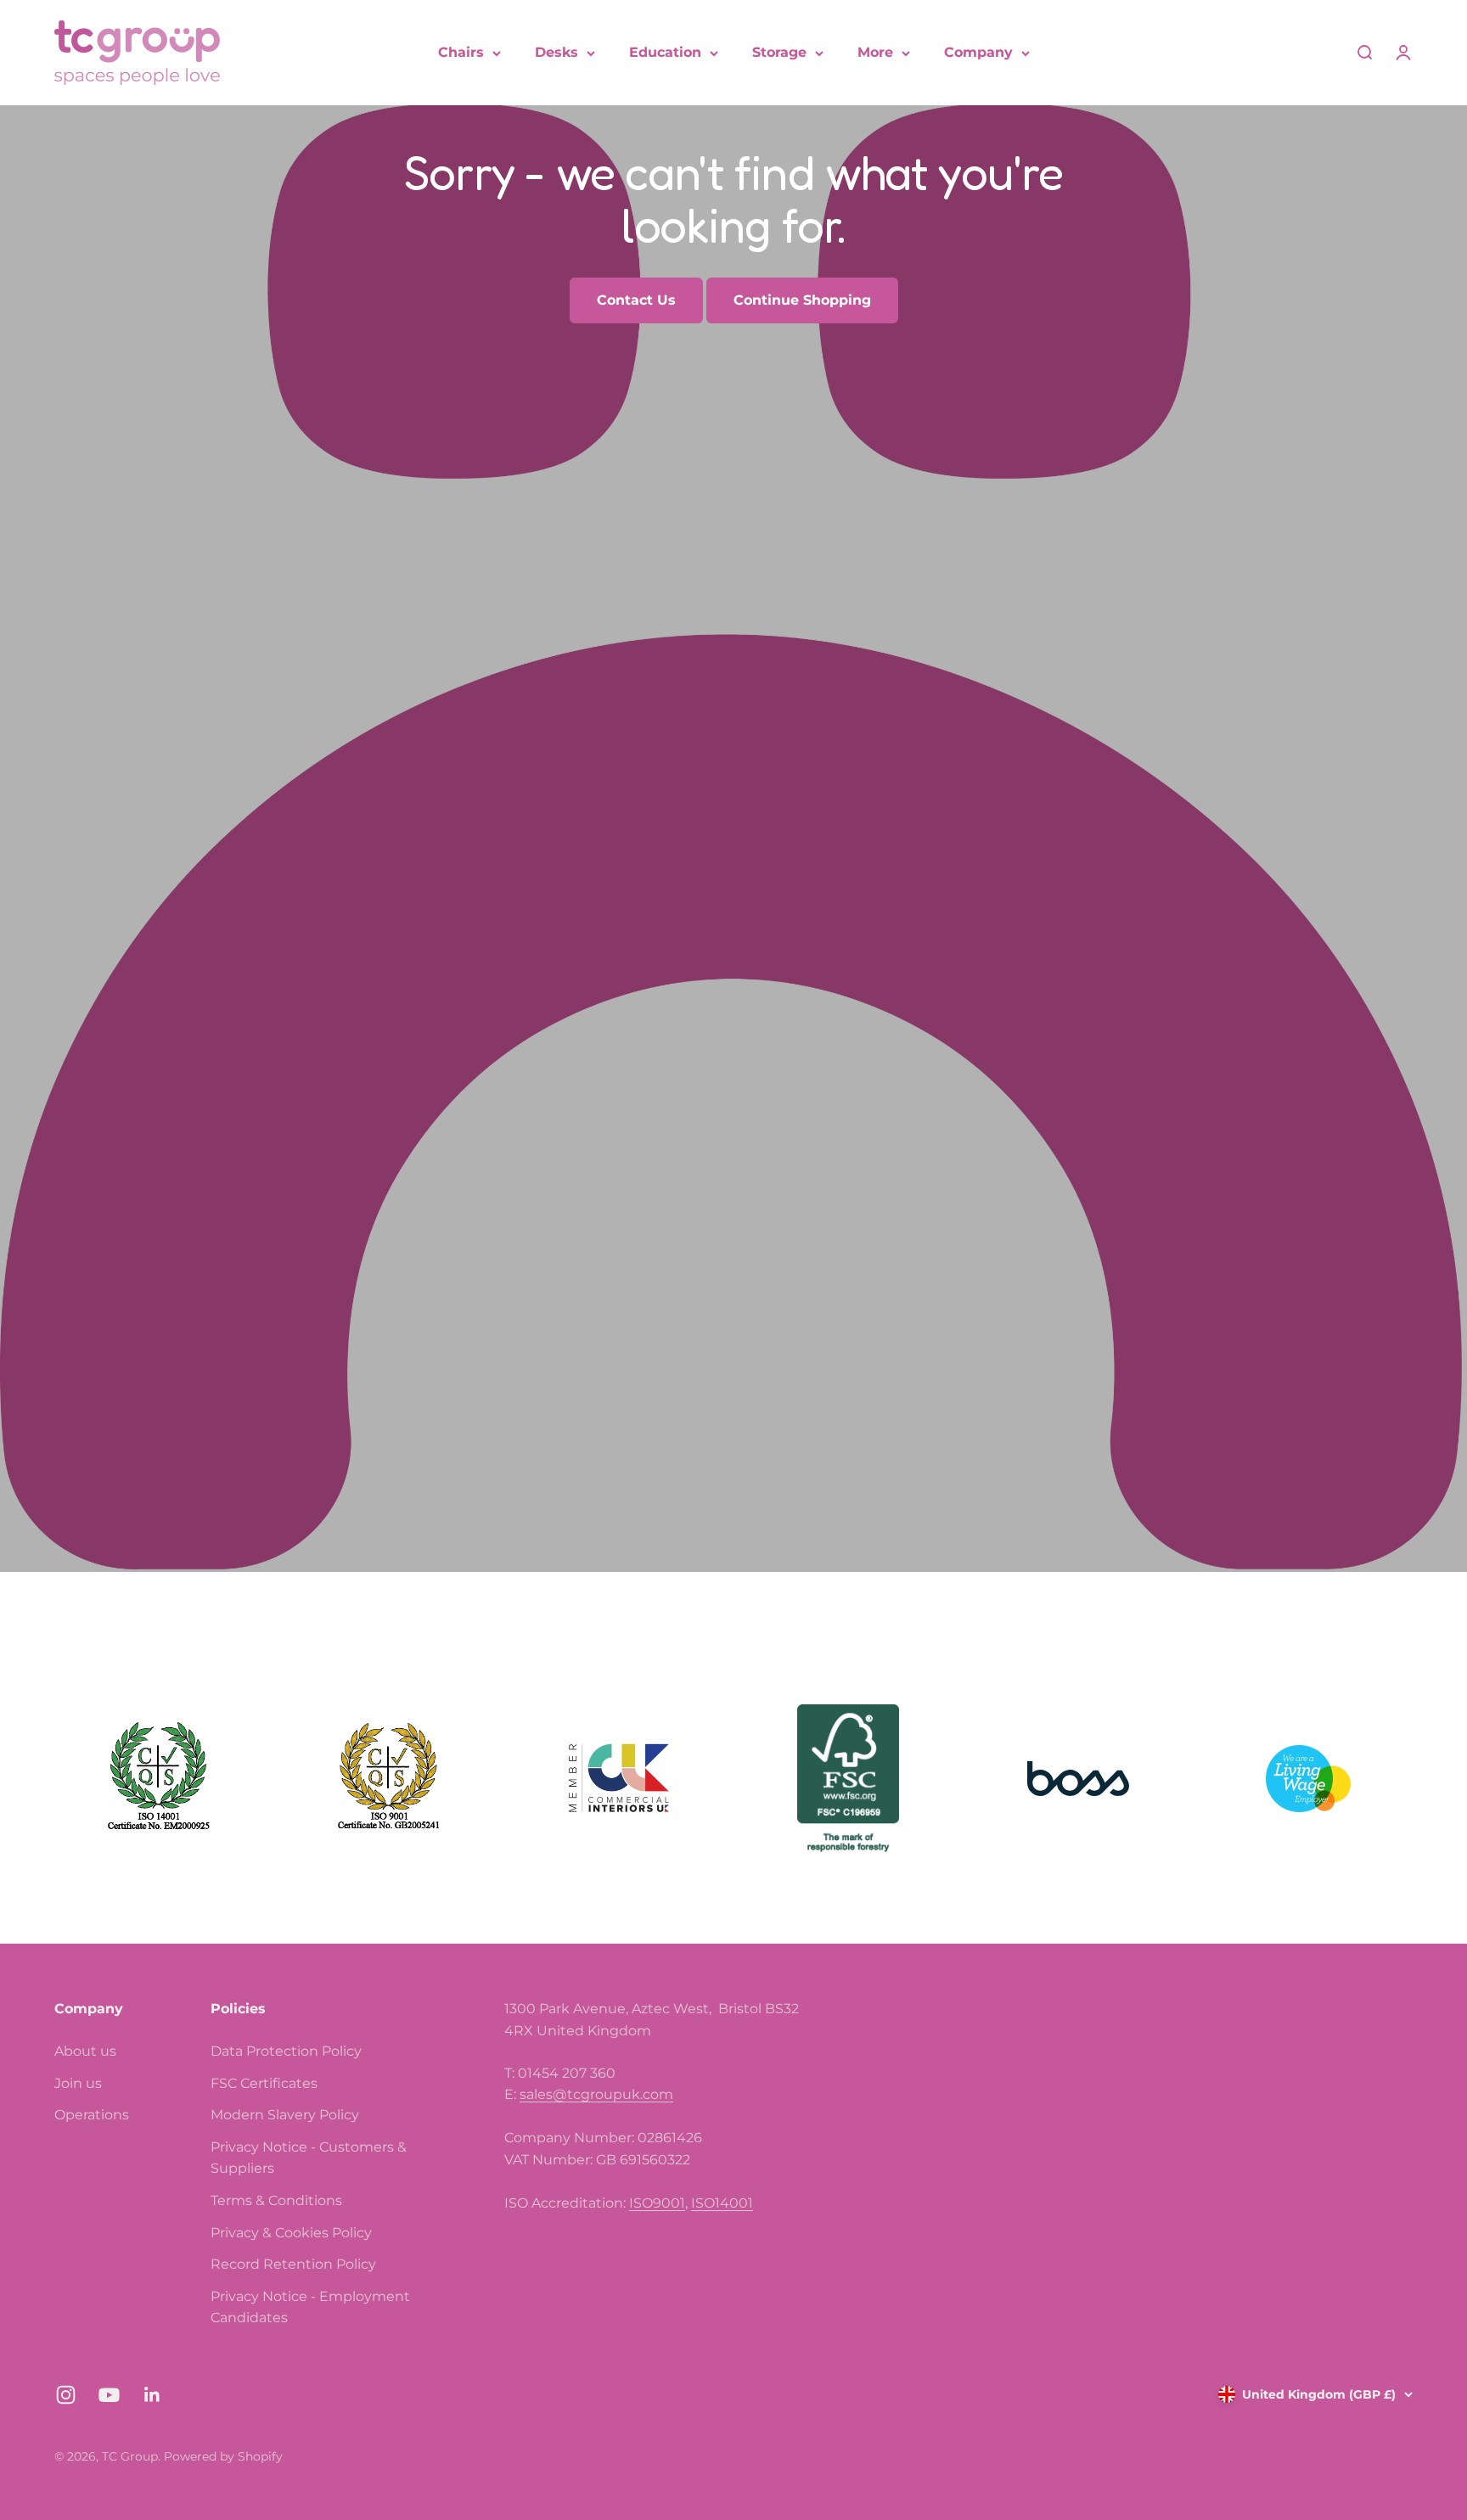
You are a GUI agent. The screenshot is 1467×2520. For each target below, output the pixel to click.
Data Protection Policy (286, 2051)
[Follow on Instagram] (66, 2395)
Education (665, 52)
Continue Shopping (802, 300)
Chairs (461, 52)
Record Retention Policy (293, 2264)
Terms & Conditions (276, 2200)
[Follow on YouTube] (109, 2395)
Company (978, 52)
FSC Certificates (264, 2083)
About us (85, 2051)
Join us (78, 2083)
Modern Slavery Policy (285, 2115)
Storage (779, 52)
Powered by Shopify (223, 2456)
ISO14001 (722, 2203)
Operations (92, 2115)
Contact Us (636, 300)
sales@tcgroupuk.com (596, 2094)
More (875, 52)
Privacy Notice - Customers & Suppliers (309, 2158)
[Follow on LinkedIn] (152, 2395)
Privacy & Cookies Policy (291, 2233)
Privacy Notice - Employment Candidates (310, 2307)
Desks (556, 52)
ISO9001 (657, 2203)
